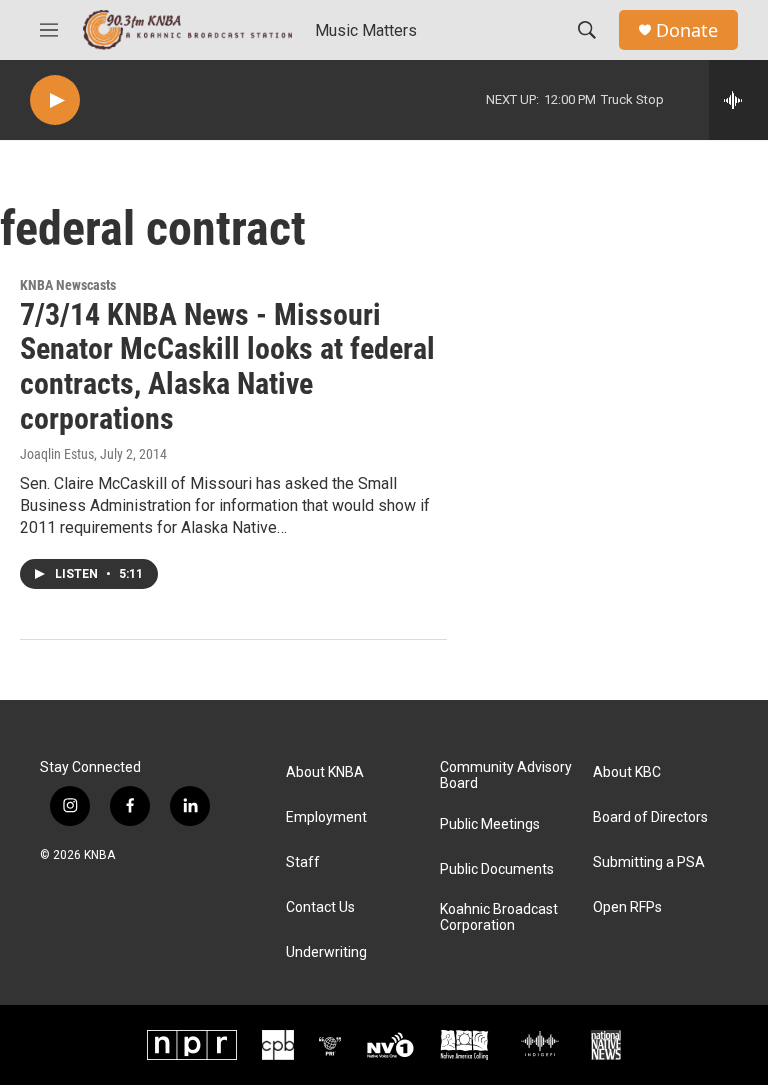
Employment (326, 817)
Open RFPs (627, 907)
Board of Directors (650, 817)
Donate (687, 30)
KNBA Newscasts (68, 285)
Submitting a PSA (649, 862)
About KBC (627, 772)
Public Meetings (490, 824)
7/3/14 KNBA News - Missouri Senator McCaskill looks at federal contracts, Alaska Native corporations (227, 366)
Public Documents (497, 869)
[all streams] (738, 100)
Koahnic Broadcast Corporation (499, 917)
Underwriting (326, 952)
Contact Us (320, 907)
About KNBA (325, 772)
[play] (55, 100)
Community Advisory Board (506, 775)
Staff (303, 862)
